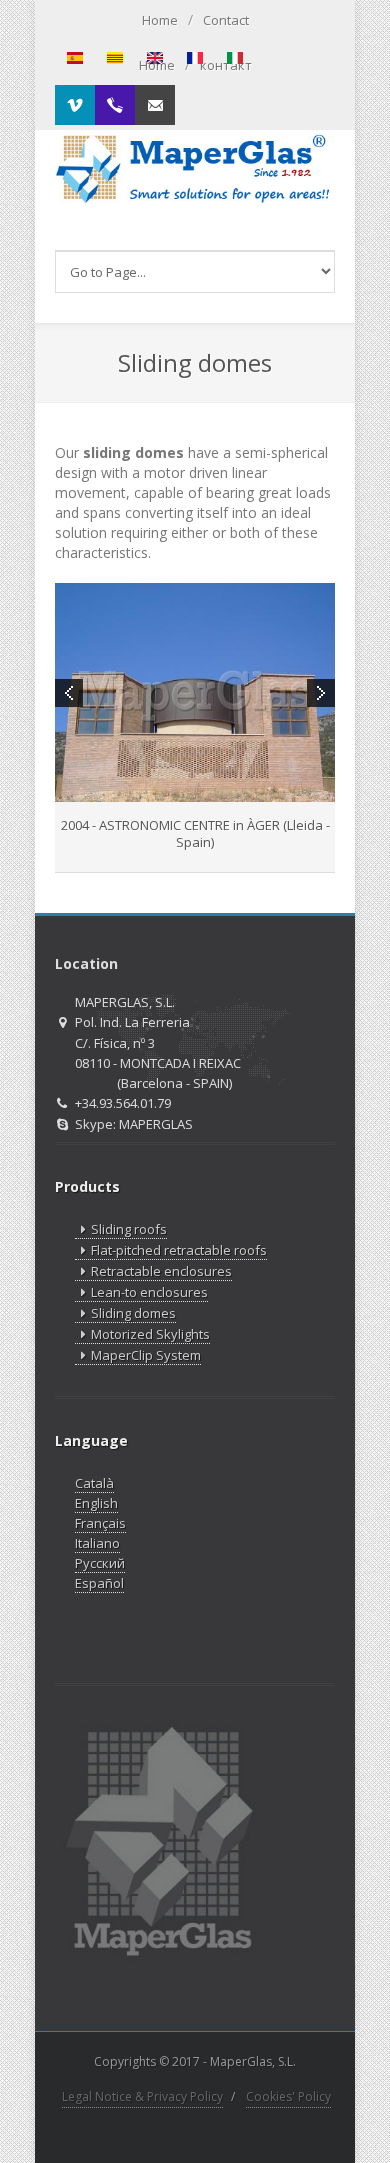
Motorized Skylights (150, 1334)
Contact (226, 20)
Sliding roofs (129, 1229)
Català (94, 1483)
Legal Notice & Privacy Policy (142, 2096)
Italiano (97, 1543)
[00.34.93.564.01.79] (115, 105)
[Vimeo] (75, 105)
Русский (100, 1563)
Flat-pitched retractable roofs (179, 1250)
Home (160, 20)
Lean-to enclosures (149, 1292)
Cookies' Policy (288, 2096)
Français (100, 1523)
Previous (69, 693)
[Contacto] (155, 105)
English (96, 1503)
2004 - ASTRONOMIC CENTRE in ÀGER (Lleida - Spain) (195, 833)
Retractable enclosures (161, 1271)
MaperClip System (146, 1355)
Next (321, 693)
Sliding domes (133, 1313)
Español (99, 1583)
